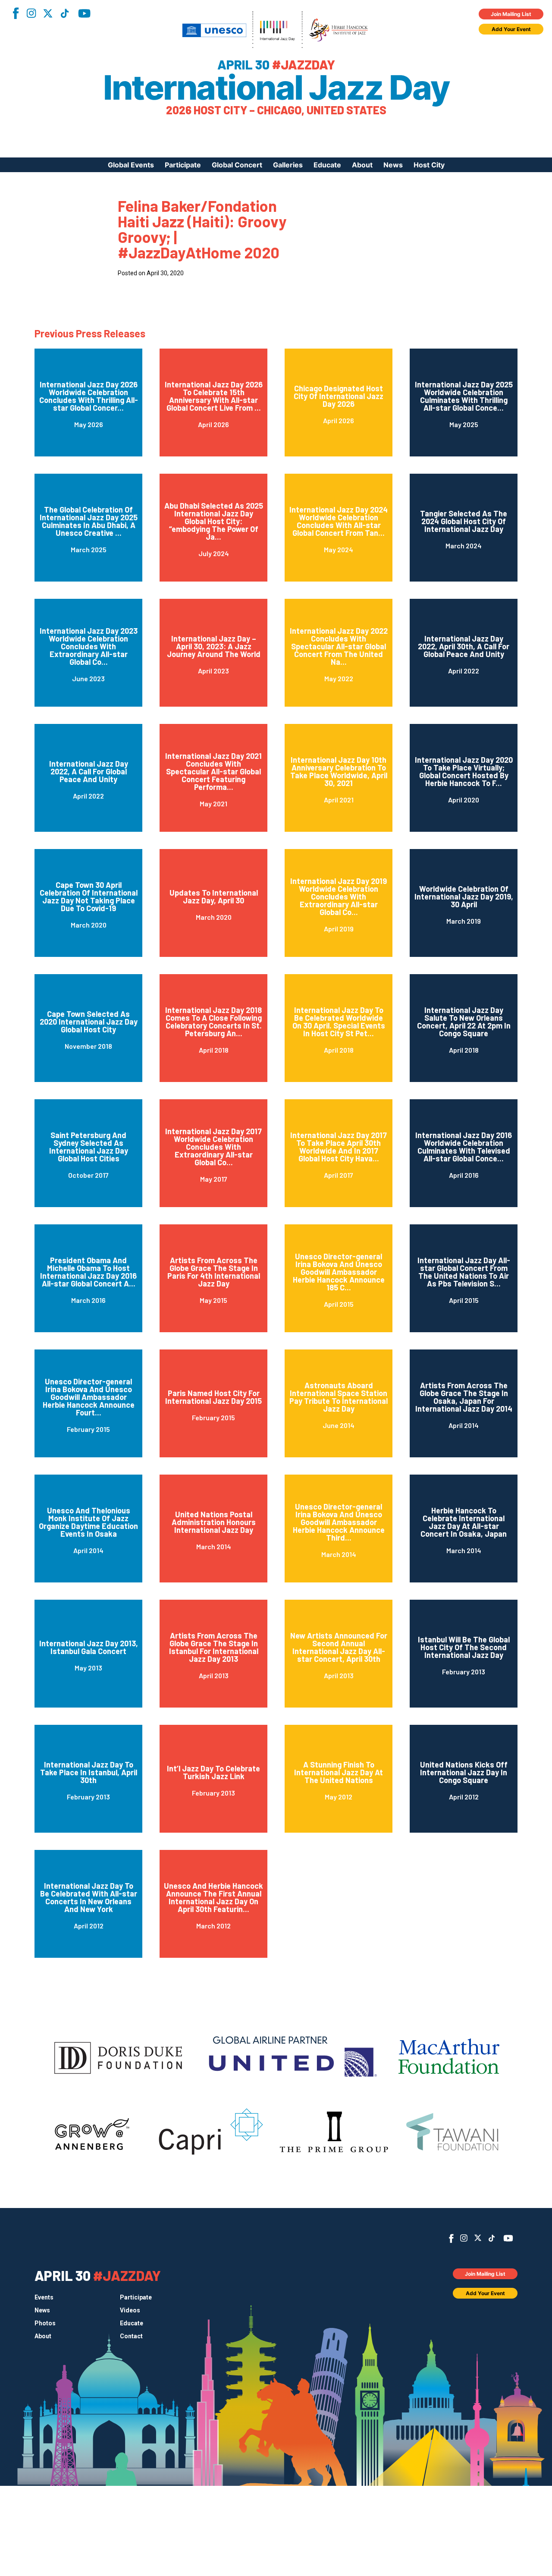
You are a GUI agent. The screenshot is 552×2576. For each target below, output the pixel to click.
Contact (131, 2336)
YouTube (84, 13)
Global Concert (237, 165)
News (393, 165)
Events (44, 2297)
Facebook (16, 13)
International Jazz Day (276, 88)
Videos (130, 2310)
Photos (45, 2323)
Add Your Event (511, 29)
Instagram (31, 13)
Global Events (131, 165)
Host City (429, 165)
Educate (327, 165)
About (362, 165)
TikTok (65, 13)
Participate (183, 165)
